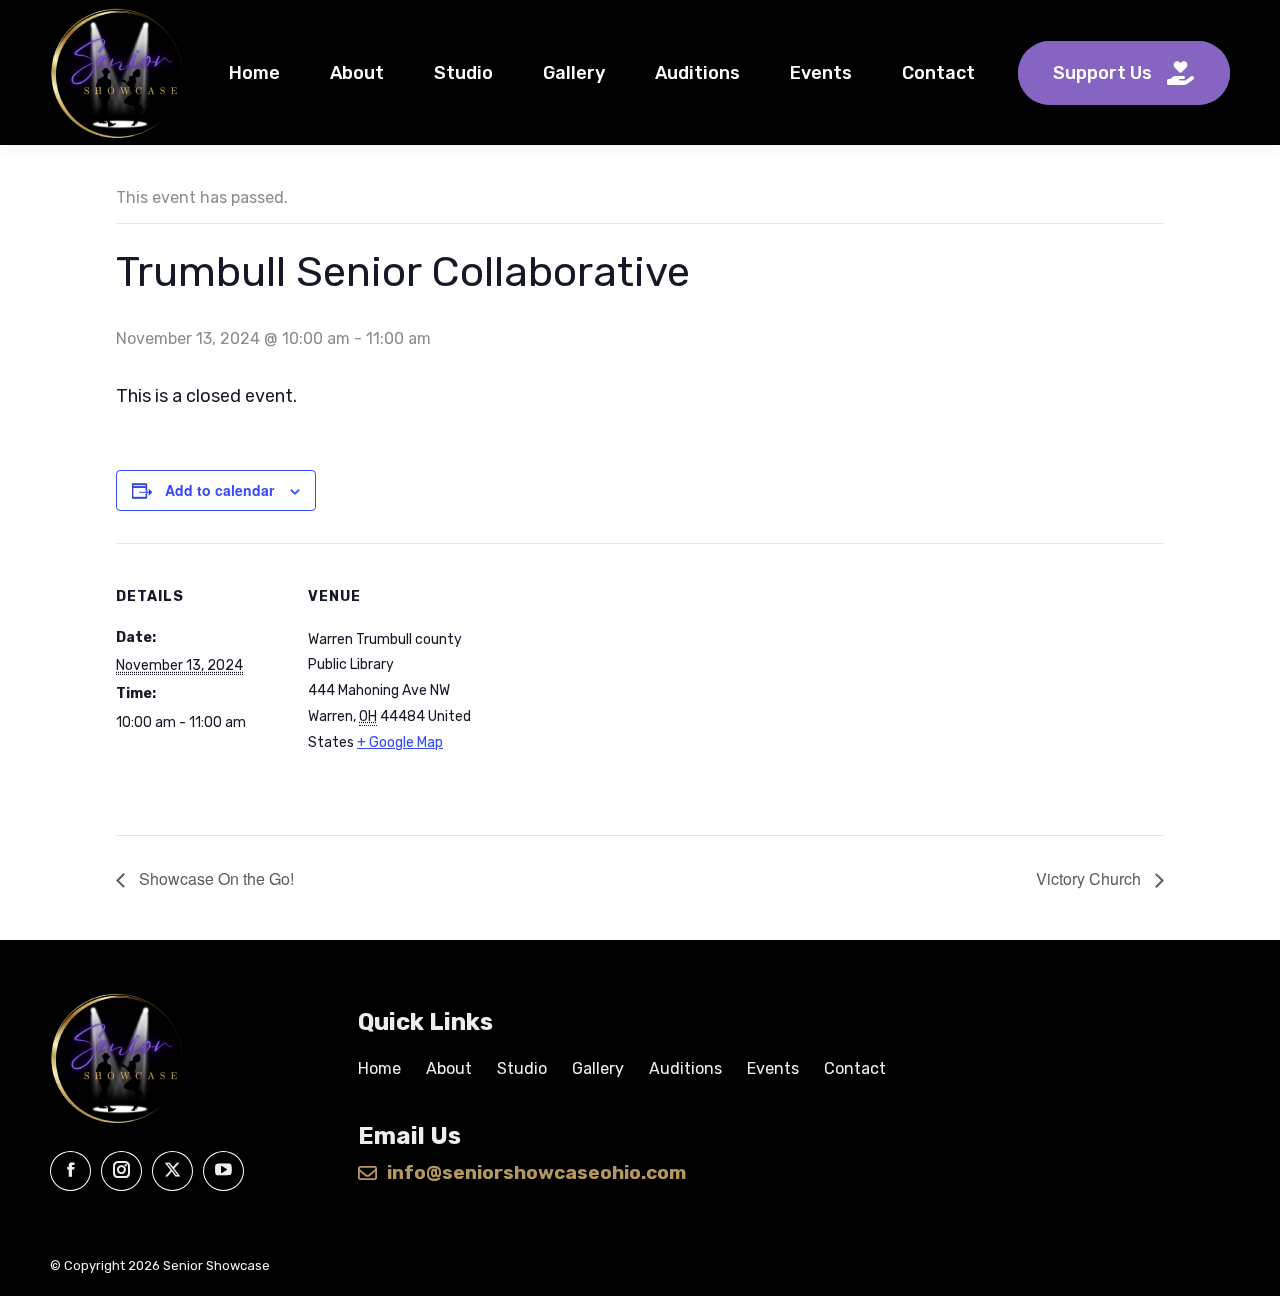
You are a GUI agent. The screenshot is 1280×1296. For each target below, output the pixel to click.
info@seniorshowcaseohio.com (536, 1173)
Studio (522, 1068)
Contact (855, 1068)
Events (773, 1068)
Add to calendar (219, 490)
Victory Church (1090, 878)
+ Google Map (400, 742)
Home (379, 1068)
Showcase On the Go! (214, 878)
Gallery (598, 1068)
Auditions (685, 1068)
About (449, 1068)
